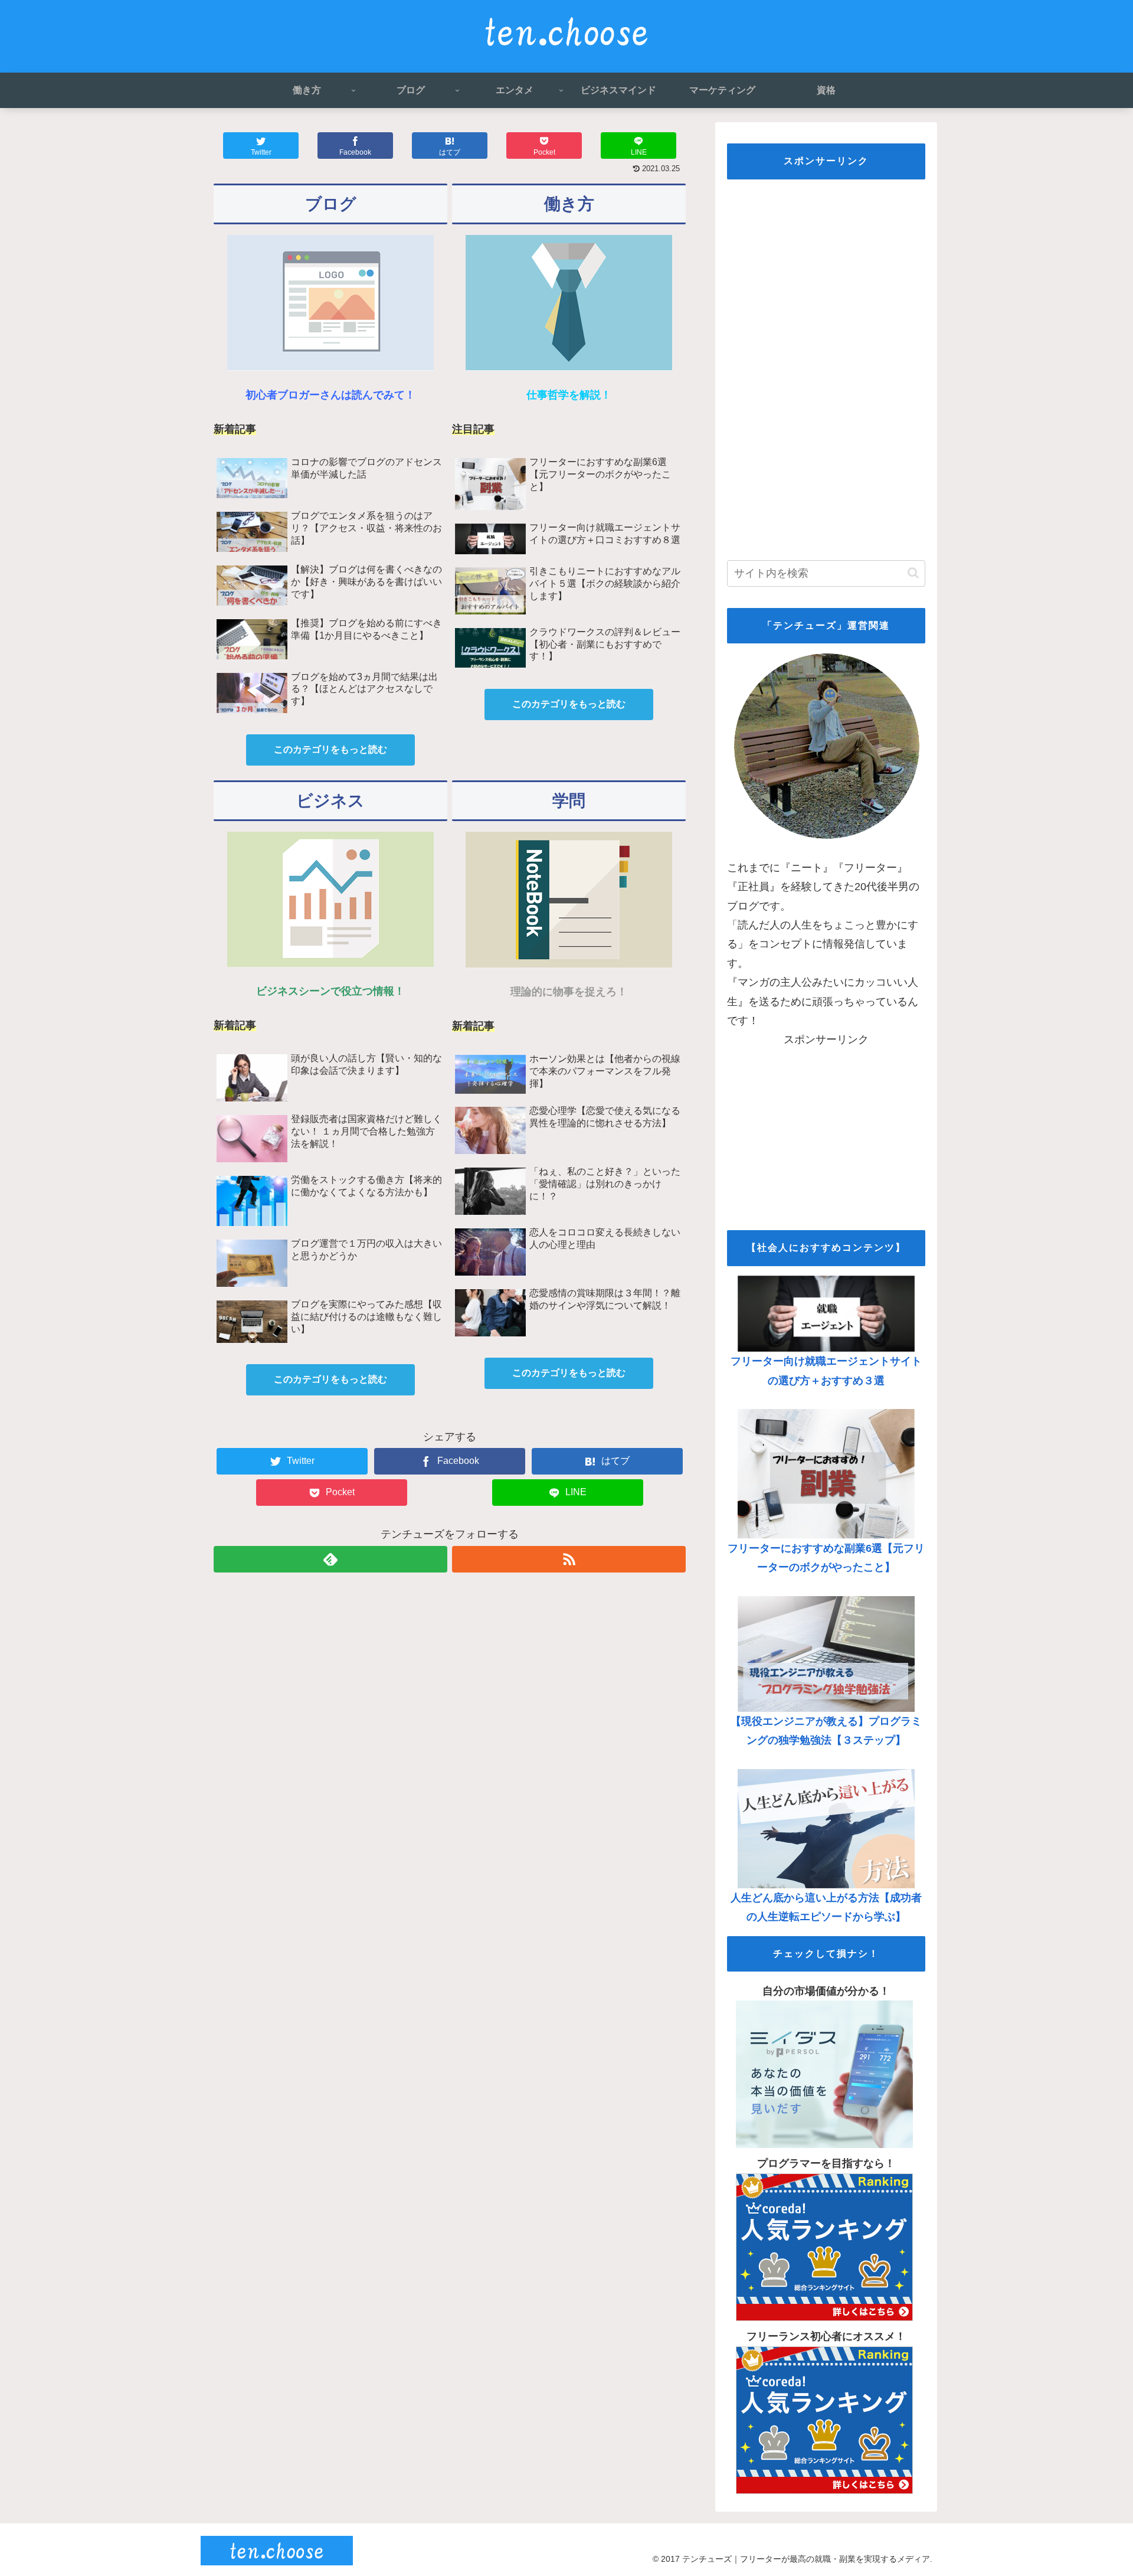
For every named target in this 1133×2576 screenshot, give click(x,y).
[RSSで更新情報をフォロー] (569, 1559)
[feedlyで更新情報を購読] (330, 1559)
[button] (913, 573)
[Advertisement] (826, 366)
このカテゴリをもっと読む (330, 749)
